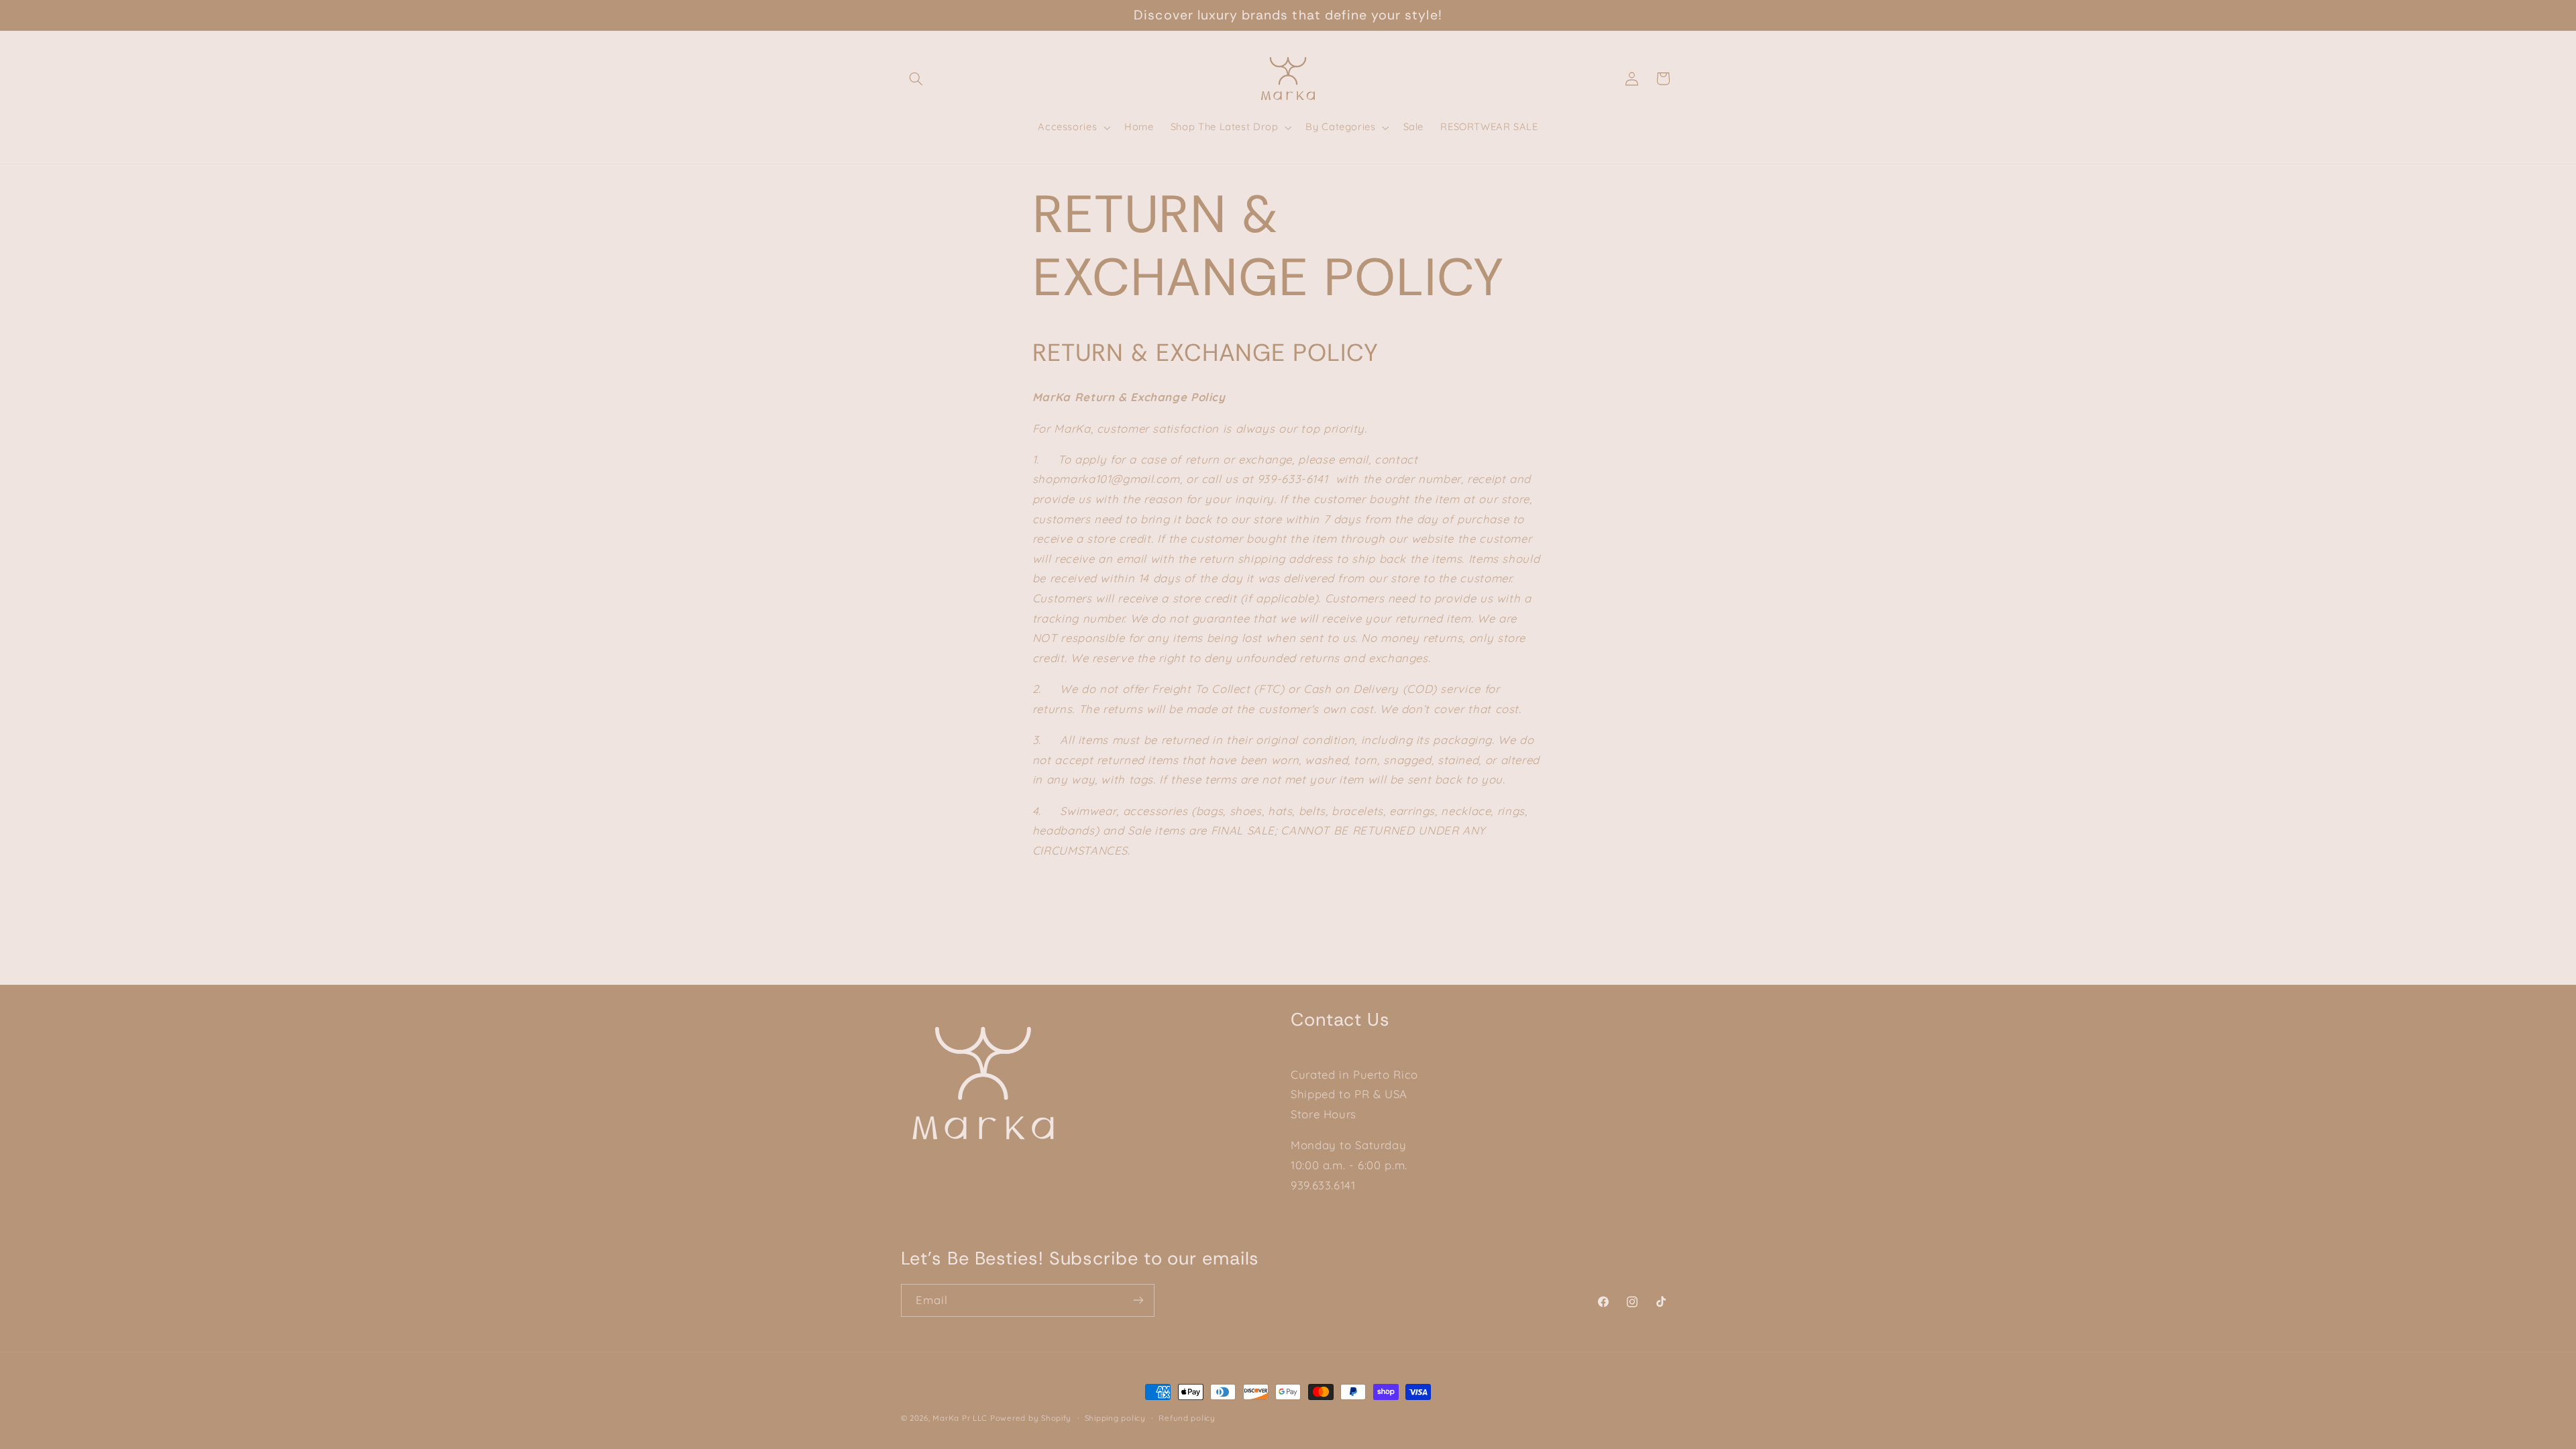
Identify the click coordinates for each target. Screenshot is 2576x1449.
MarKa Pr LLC (960, 1418)
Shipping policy (1115, 1418)
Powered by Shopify (1031, 1418)
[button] (916, 78)
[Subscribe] (1138, 1300)
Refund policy (1187, 1418)
